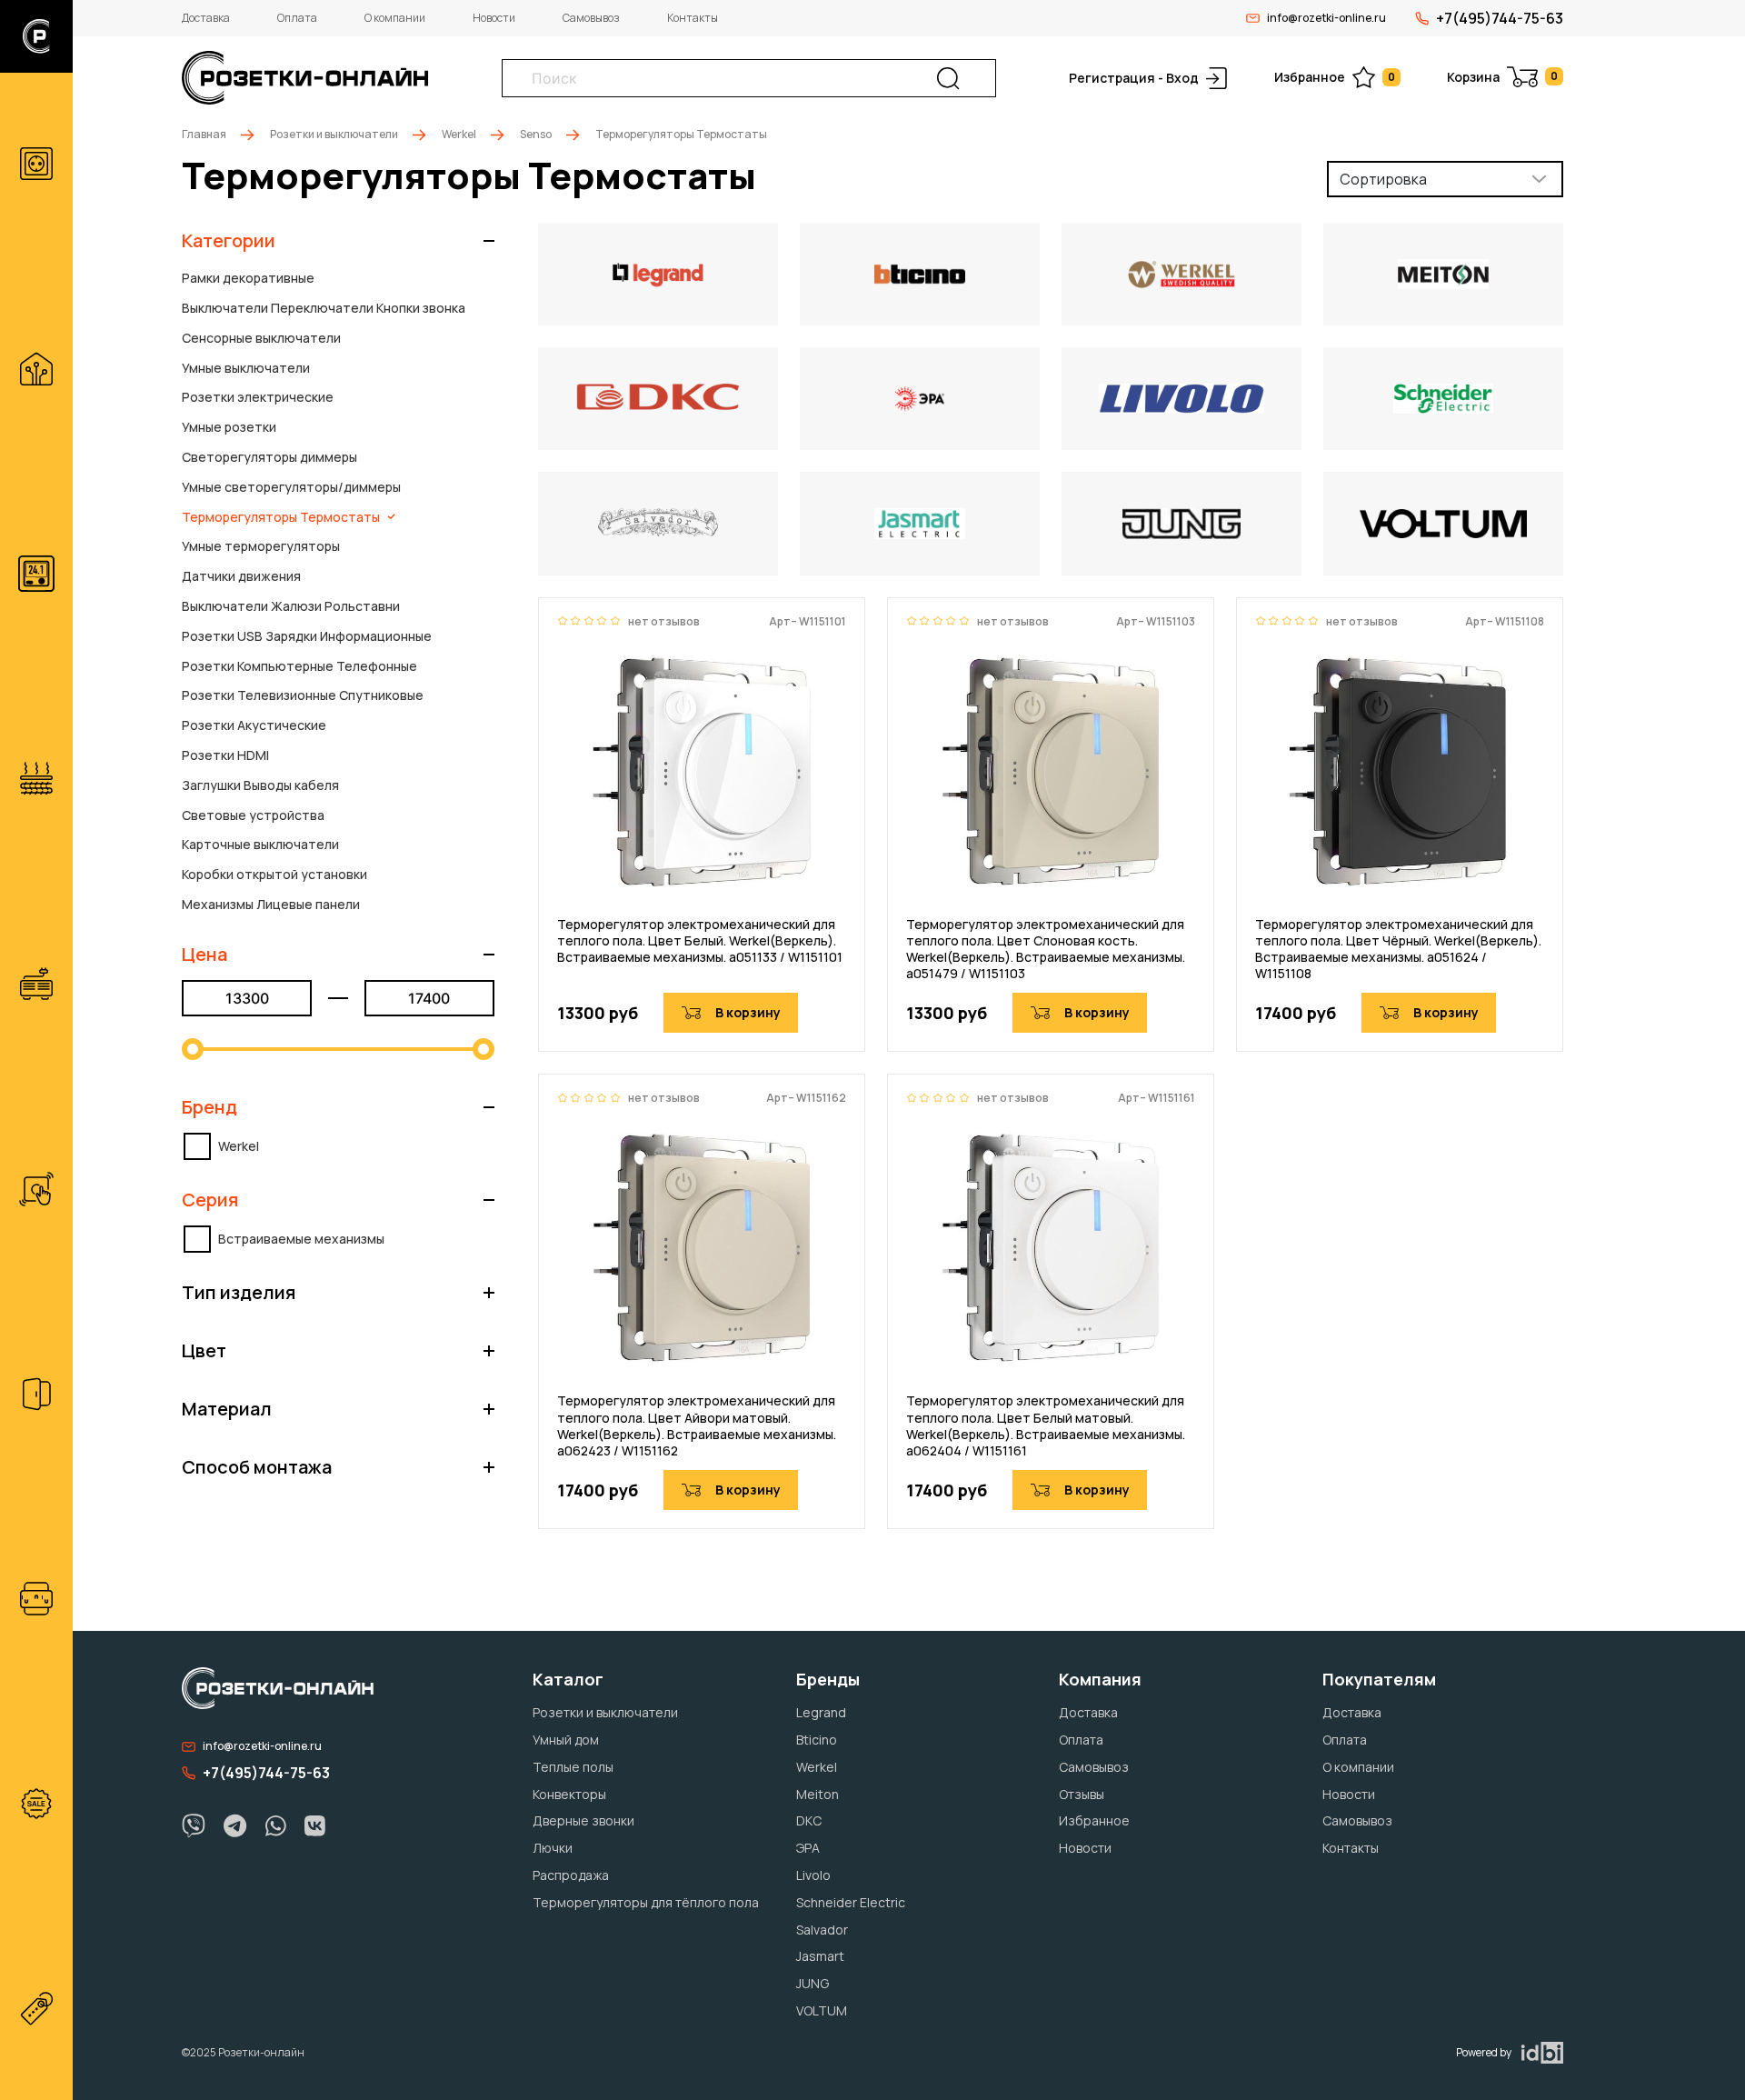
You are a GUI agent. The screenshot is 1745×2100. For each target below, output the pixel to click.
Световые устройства (253, 815)
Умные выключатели (246, 368)
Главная (204, 134)
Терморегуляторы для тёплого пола (646, 1902)
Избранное (1335, 77)
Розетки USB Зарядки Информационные (307, 636)
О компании (395, 18)
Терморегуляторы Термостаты (281, 517)
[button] (338, 241)
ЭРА (808, 1848)
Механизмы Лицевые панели (271, 904)
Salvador (822, 1930)
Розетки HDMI (225, 755)
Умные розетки (229, 427)
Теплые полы (573, 1767)
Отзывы (1082, 1794)
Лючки (553, 1848)
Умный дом (566, 1740)
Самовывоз (591, 18)
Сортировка (1383, 179)
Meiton (818, 1794)
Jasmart (820, 1956)
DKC (809, 1820)
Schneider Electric (851, 1902)
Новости (494, 18)
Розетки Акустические (254, 725)
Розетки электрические (258, 397)
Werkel (459, 134)
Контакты (693, 18)
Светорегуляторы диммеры (269, 457)
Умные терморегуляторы (261, 546)
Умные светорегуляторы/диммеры (291, 487)
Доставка (206, 18)
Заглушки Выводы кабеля (260, 785)
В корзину (748, 1012)
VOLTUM (822, 2010)
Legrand (821, 1712)
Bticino (817, 1740)
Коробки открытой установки (274, 874)
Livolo (813, 1875)
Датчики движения (241, 576)
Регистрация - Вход (1134, 78)
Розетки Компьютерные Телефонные (299, 666)
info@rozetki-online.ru (1326, 18)
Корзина (1502, 77)
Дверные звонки (583, 1820)
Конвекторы (569, 1794)
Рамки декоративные (248, 278)
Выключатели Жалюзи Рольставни (291, 606)
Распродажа (571, 1875)
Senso (536, 134)
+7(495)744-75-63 (1500, 18)
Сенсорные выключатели (261, 338)
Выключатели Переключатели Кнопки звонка (324, 308)
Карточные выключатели (260, 844)
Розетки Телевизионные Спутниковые (303, 695)
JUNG (813, 1983)
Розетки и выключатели (334, 134)
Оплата (297, 18)
